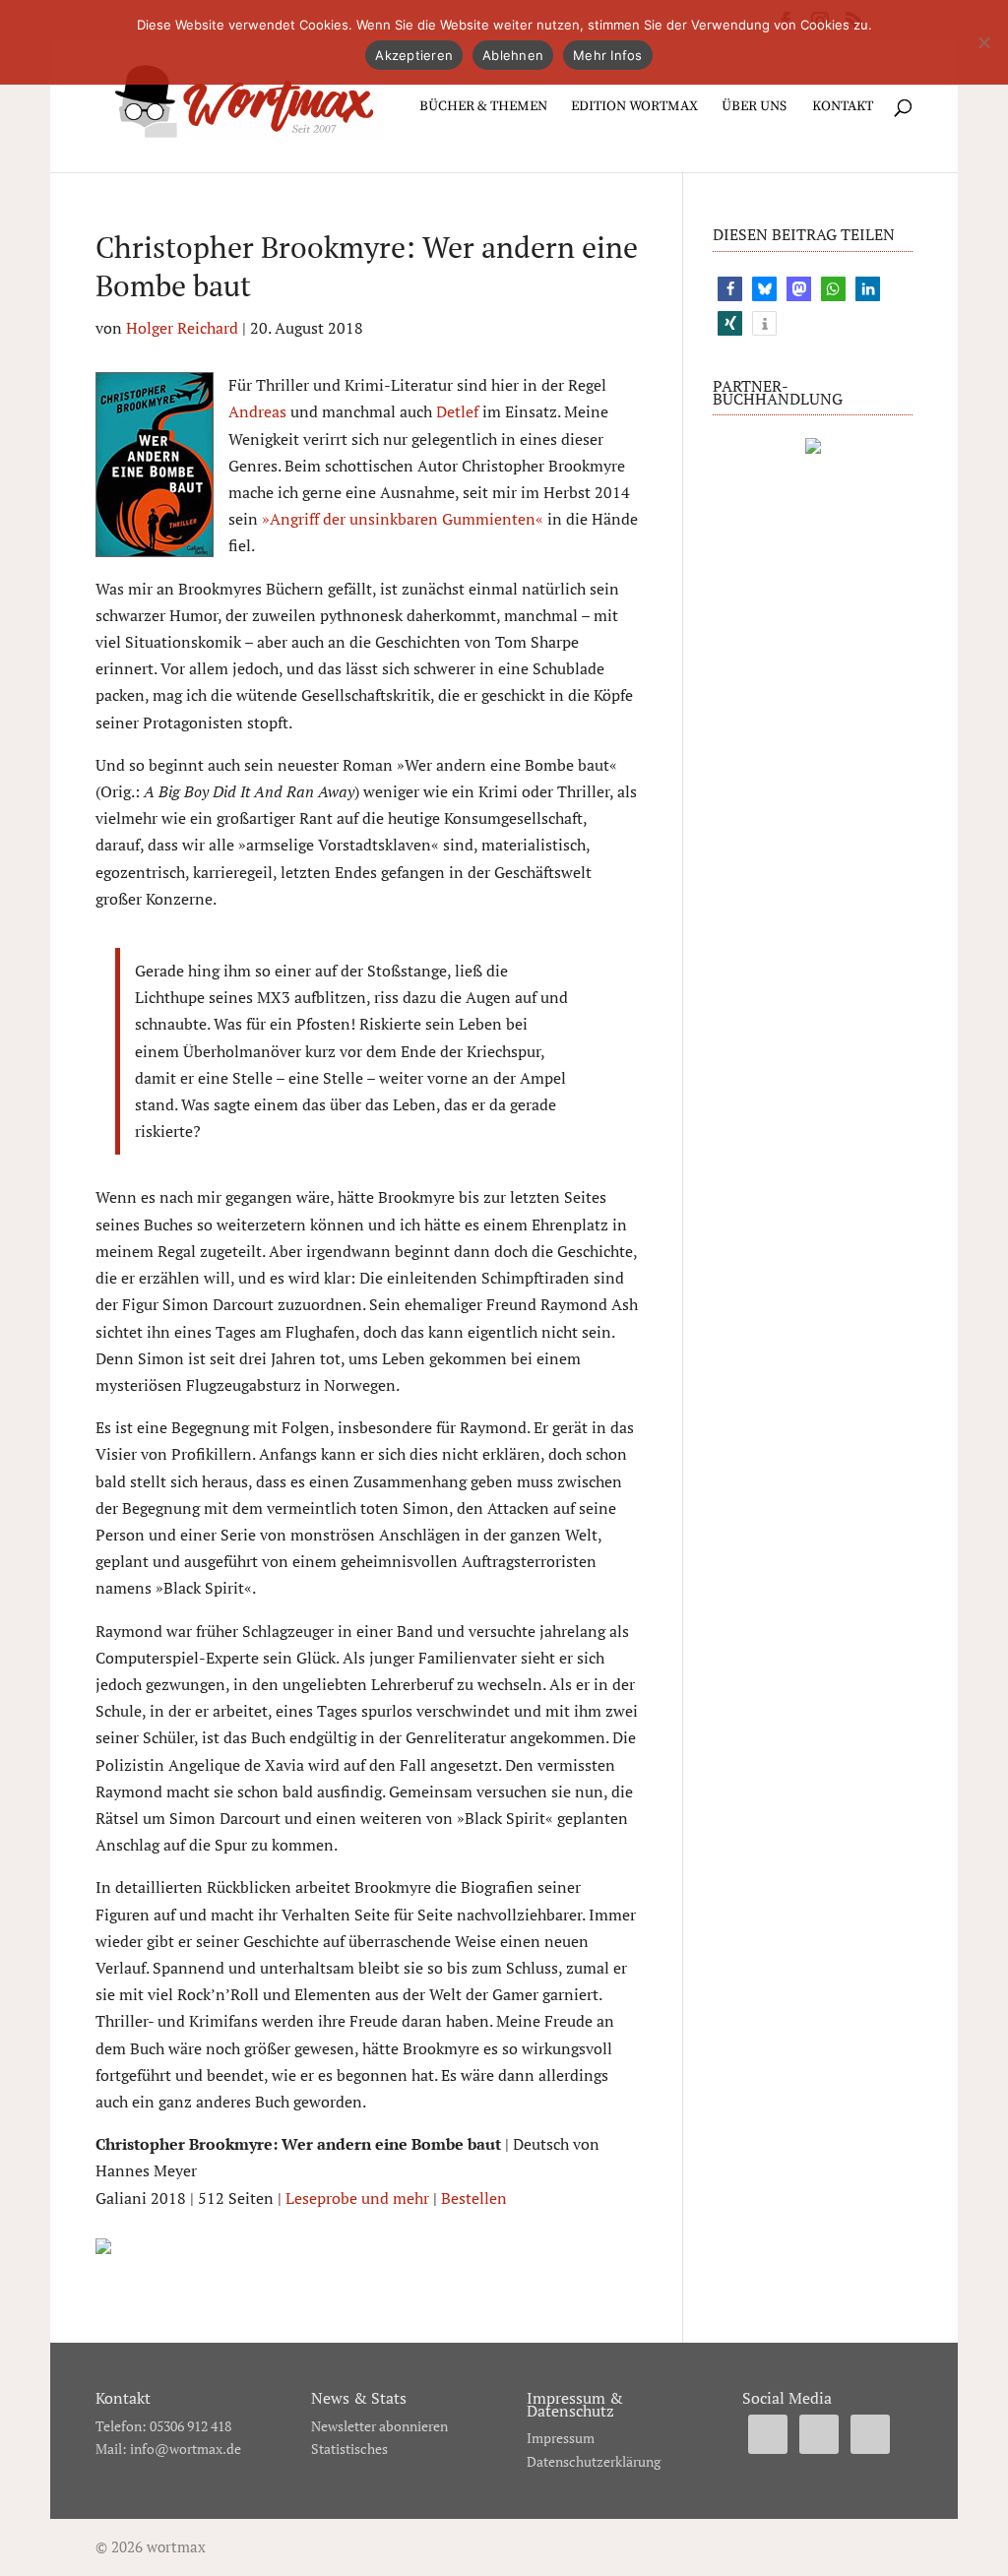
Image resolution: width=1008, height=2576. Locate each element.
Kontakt (843, 107)
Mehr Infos (608, 55)
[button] (730, 289)
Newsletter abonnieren (379, 2426)
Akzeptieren (414, 55)
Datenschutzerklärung (594, 2461)
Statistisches (349, 2449)
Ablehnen (513, 55)
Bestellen (474, 2198)
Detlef (457, 411)
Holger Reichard (182, 328)
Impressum (561, 2438)
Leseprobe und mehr (357, 2198)
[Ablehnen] (983, 42)
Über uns (754, 107)
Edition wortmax (634, 107)
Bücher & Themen (483, 107)
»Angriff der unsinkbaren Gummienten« (403, 519)
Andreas (257, 411)
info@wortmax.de (186, 2449)
